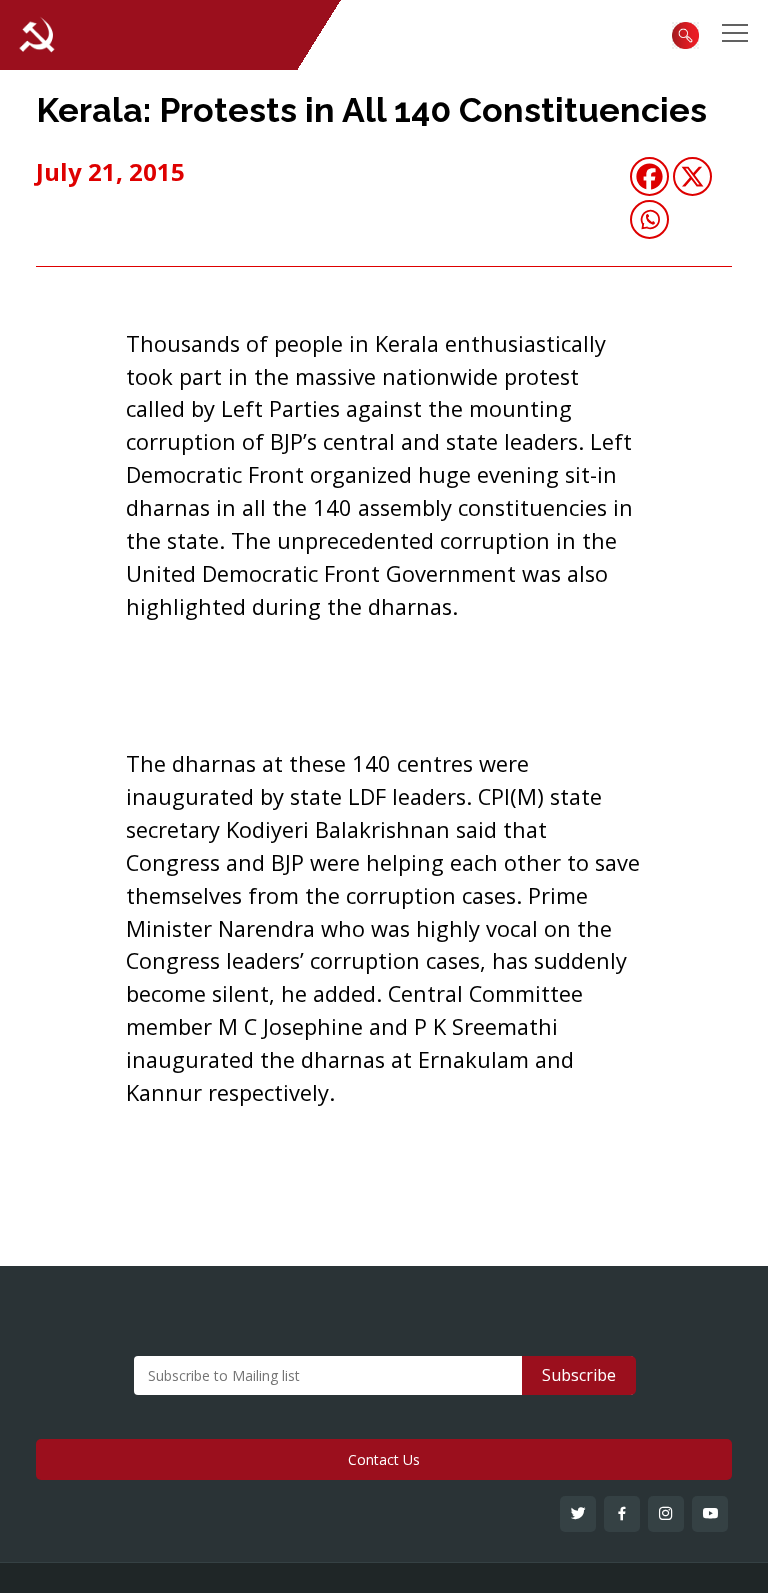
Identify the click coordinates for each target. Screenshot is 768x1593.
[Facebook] (649, 176)
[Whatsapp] (649, 219)
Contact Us (384, 1459)
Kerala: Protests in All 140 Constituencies (371, 110)
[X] (692, 176)
